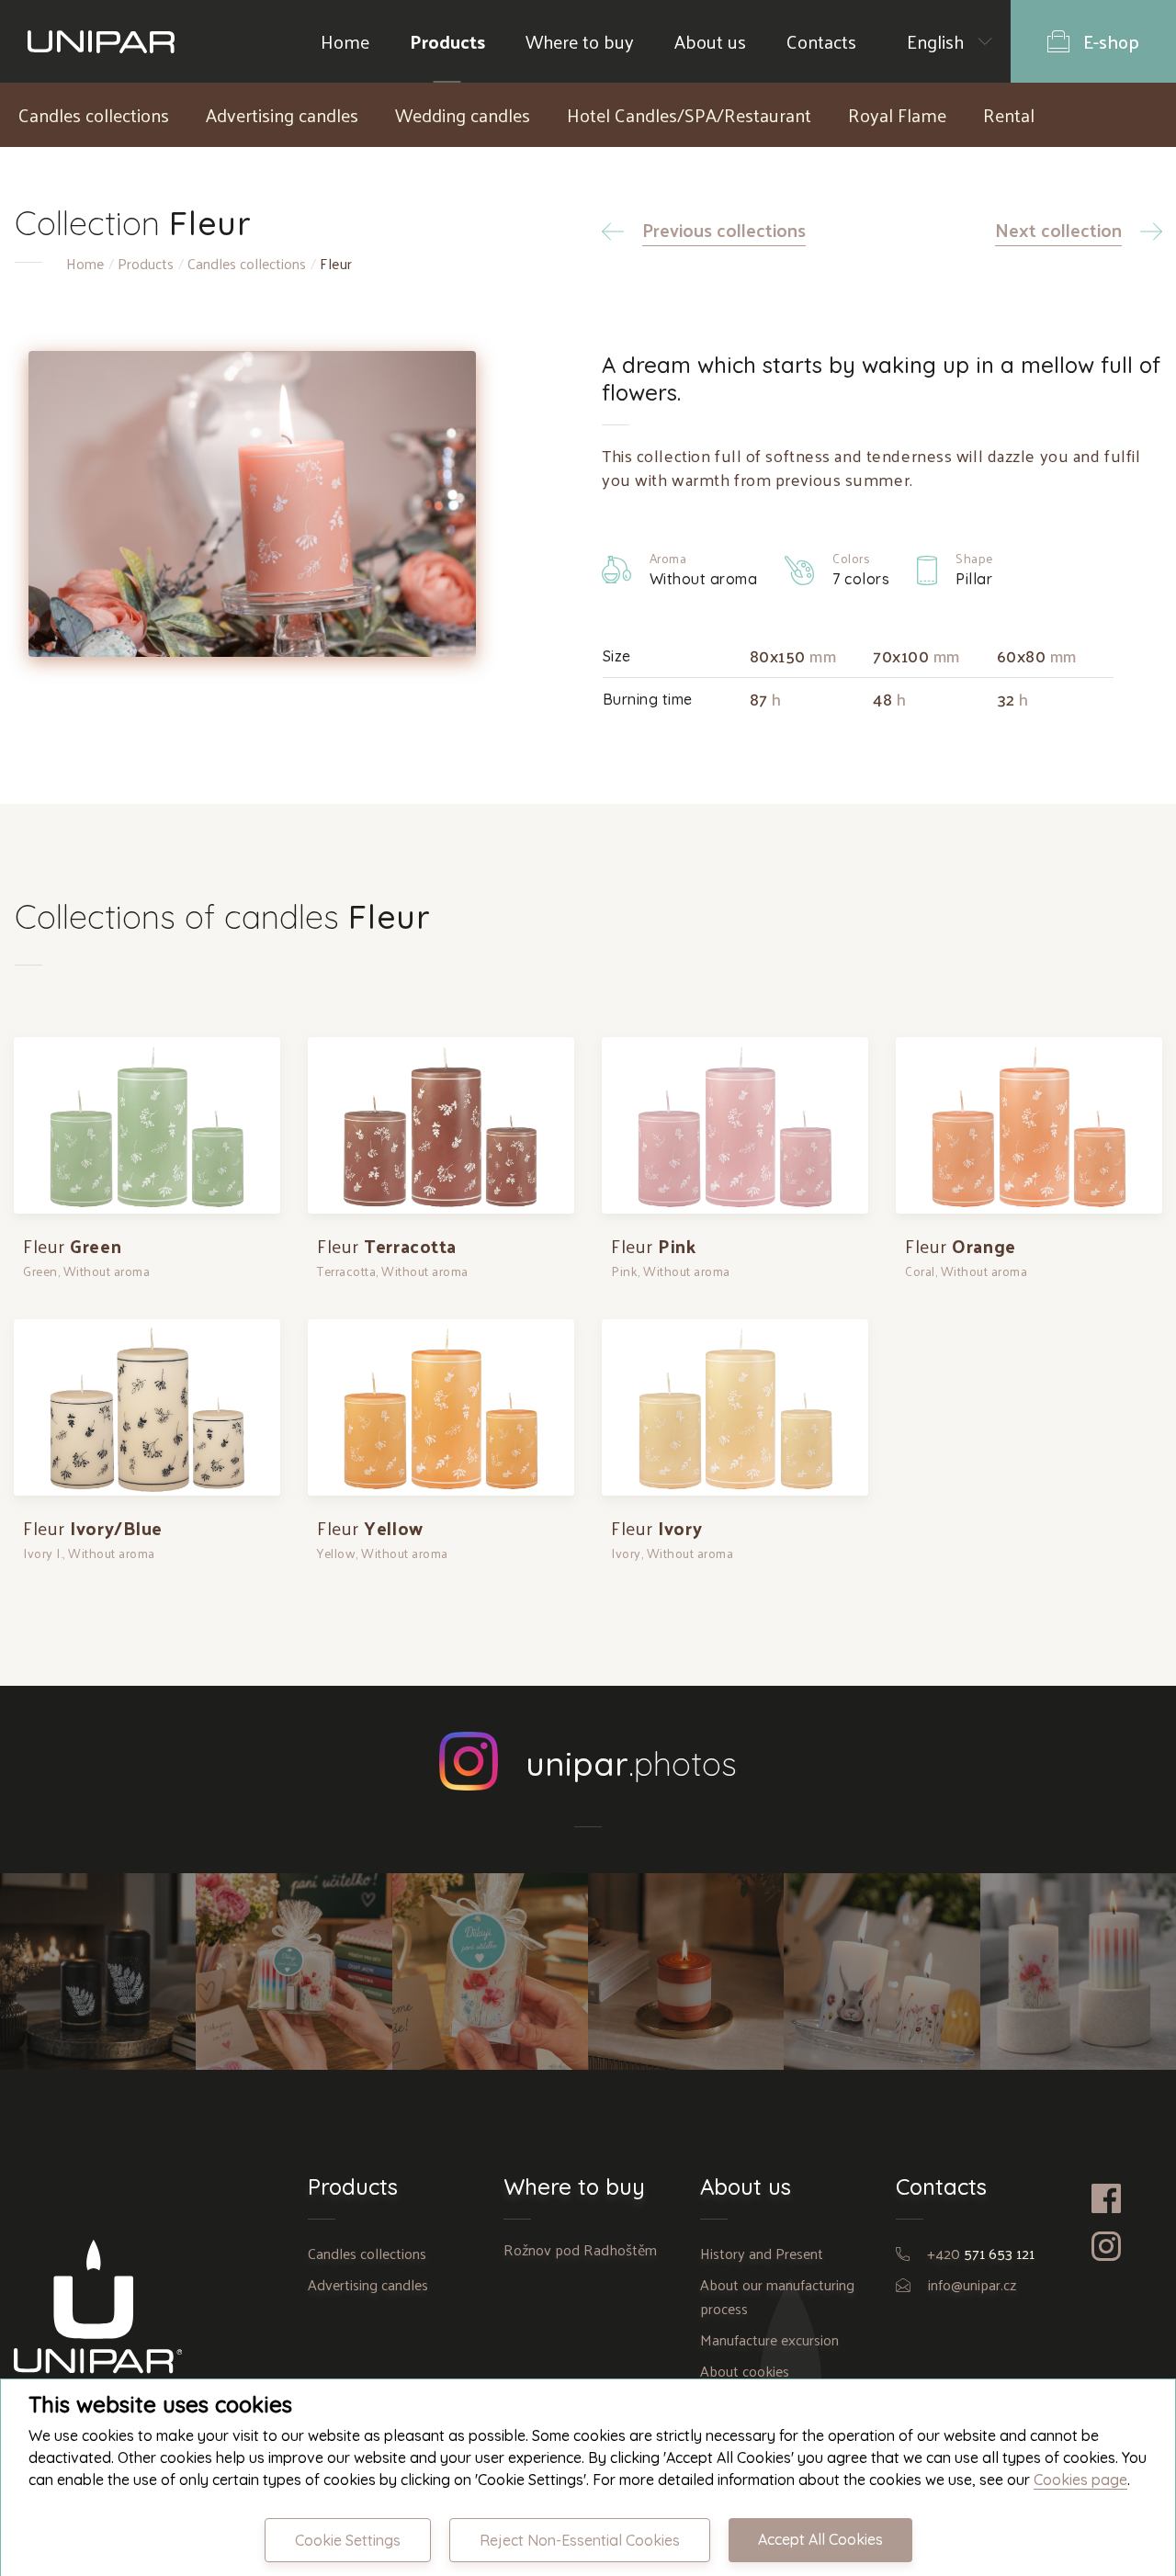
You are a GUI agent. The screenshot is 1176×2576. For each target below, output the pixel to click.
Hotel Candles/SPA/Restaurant (689, 115)
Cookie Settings (348, 2540)
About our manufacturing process (777, 2296)
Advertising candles (282, 115)
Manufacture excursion (769, 2339)
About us (710, 41)
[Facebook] (1127, 2198)
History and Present (762, 2253)
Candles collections (94, 115)
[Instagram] (1127, 2246)
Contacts (821, 41)
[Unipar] (101, 41)
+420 (981, 2253)
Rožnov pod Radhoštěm (580, 2249)
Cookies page (1080, 2480)
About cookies (745, 2371)
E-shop (1111, 41)
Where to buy (580, 41)
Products (447, 41)
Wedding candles (463, 115)
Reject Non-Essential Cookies (580, 2540)
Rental (1009, 115)
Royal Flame (897, 115)
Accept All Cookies (820, 2539)
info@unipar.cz (972, 2284)
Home (345, 41)
